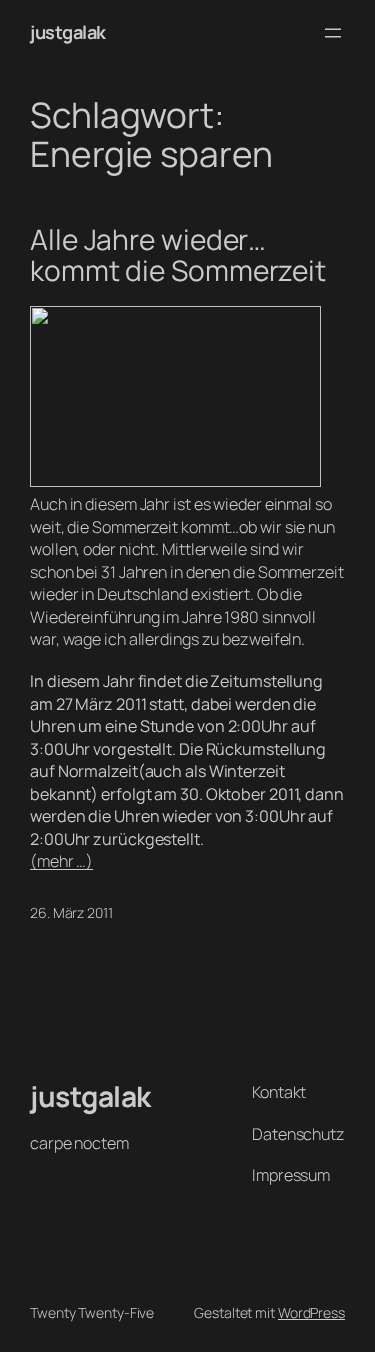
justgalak (68, 32)
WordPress (311, 1312)
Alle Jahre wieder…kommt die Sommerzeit (178, 255)
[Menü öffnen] (333, 33)
